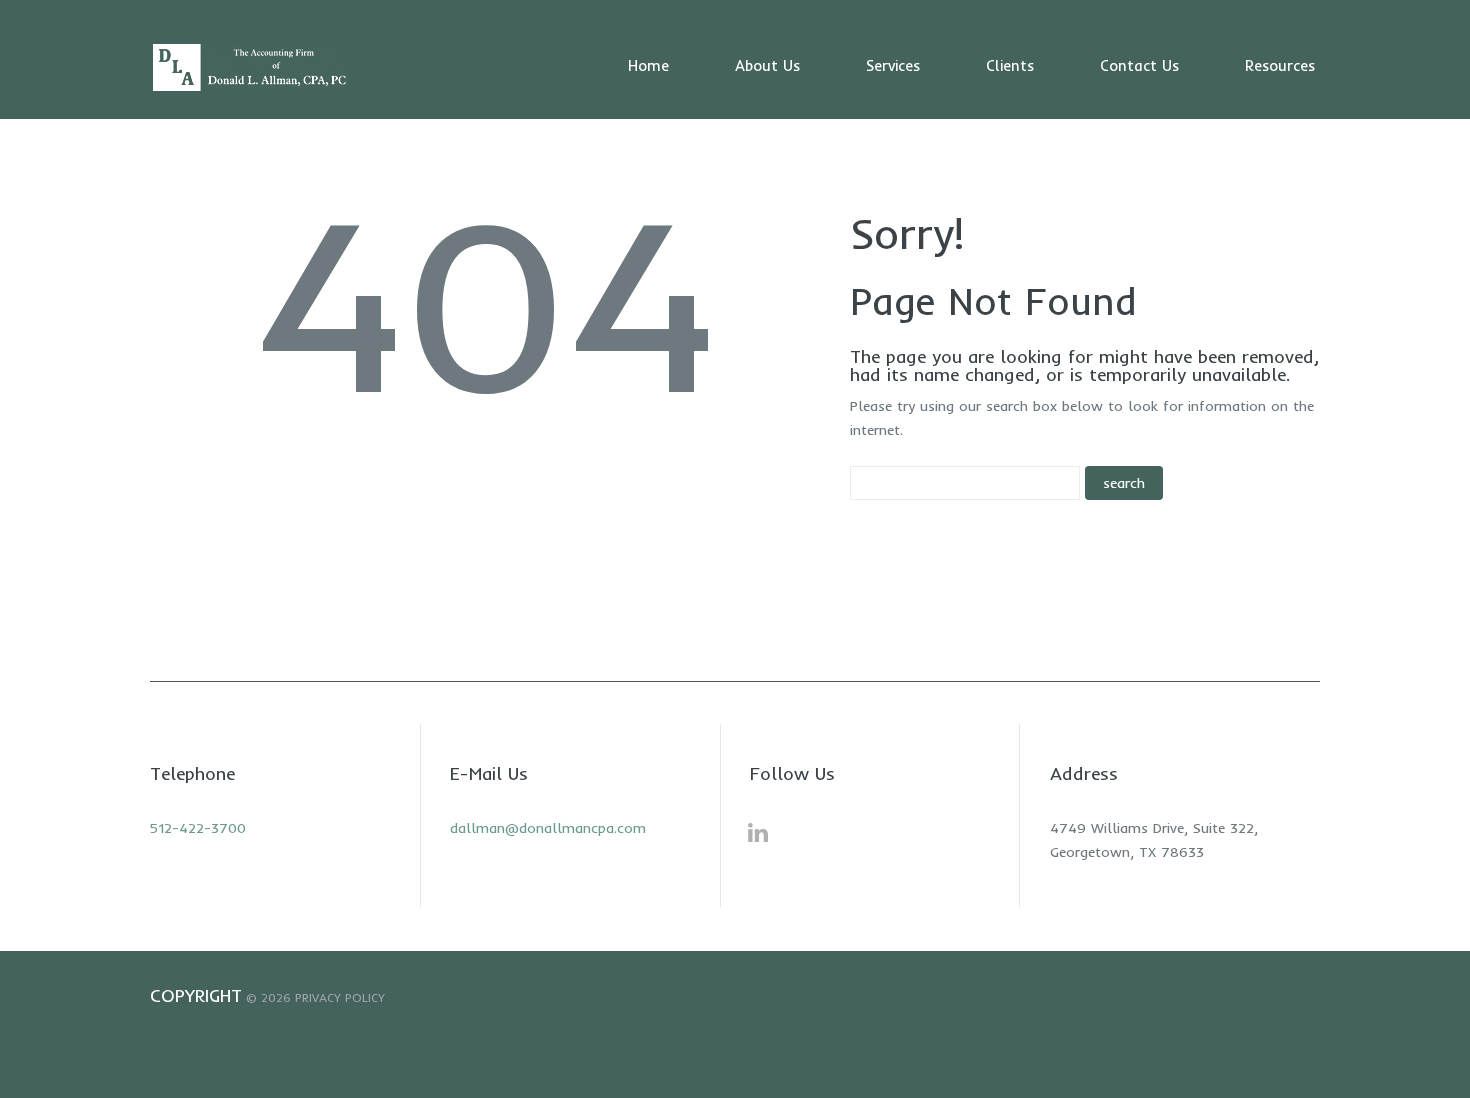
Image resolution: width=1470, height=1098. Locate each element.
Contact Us (1139, 65)
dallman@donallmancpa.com (548, 828)
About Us (767, 65)
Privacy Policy (340, 997)
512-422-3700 (198, 828)
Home (648, 65)
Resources (1280, 65)
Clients (1010, 65)
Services (893, 65)
